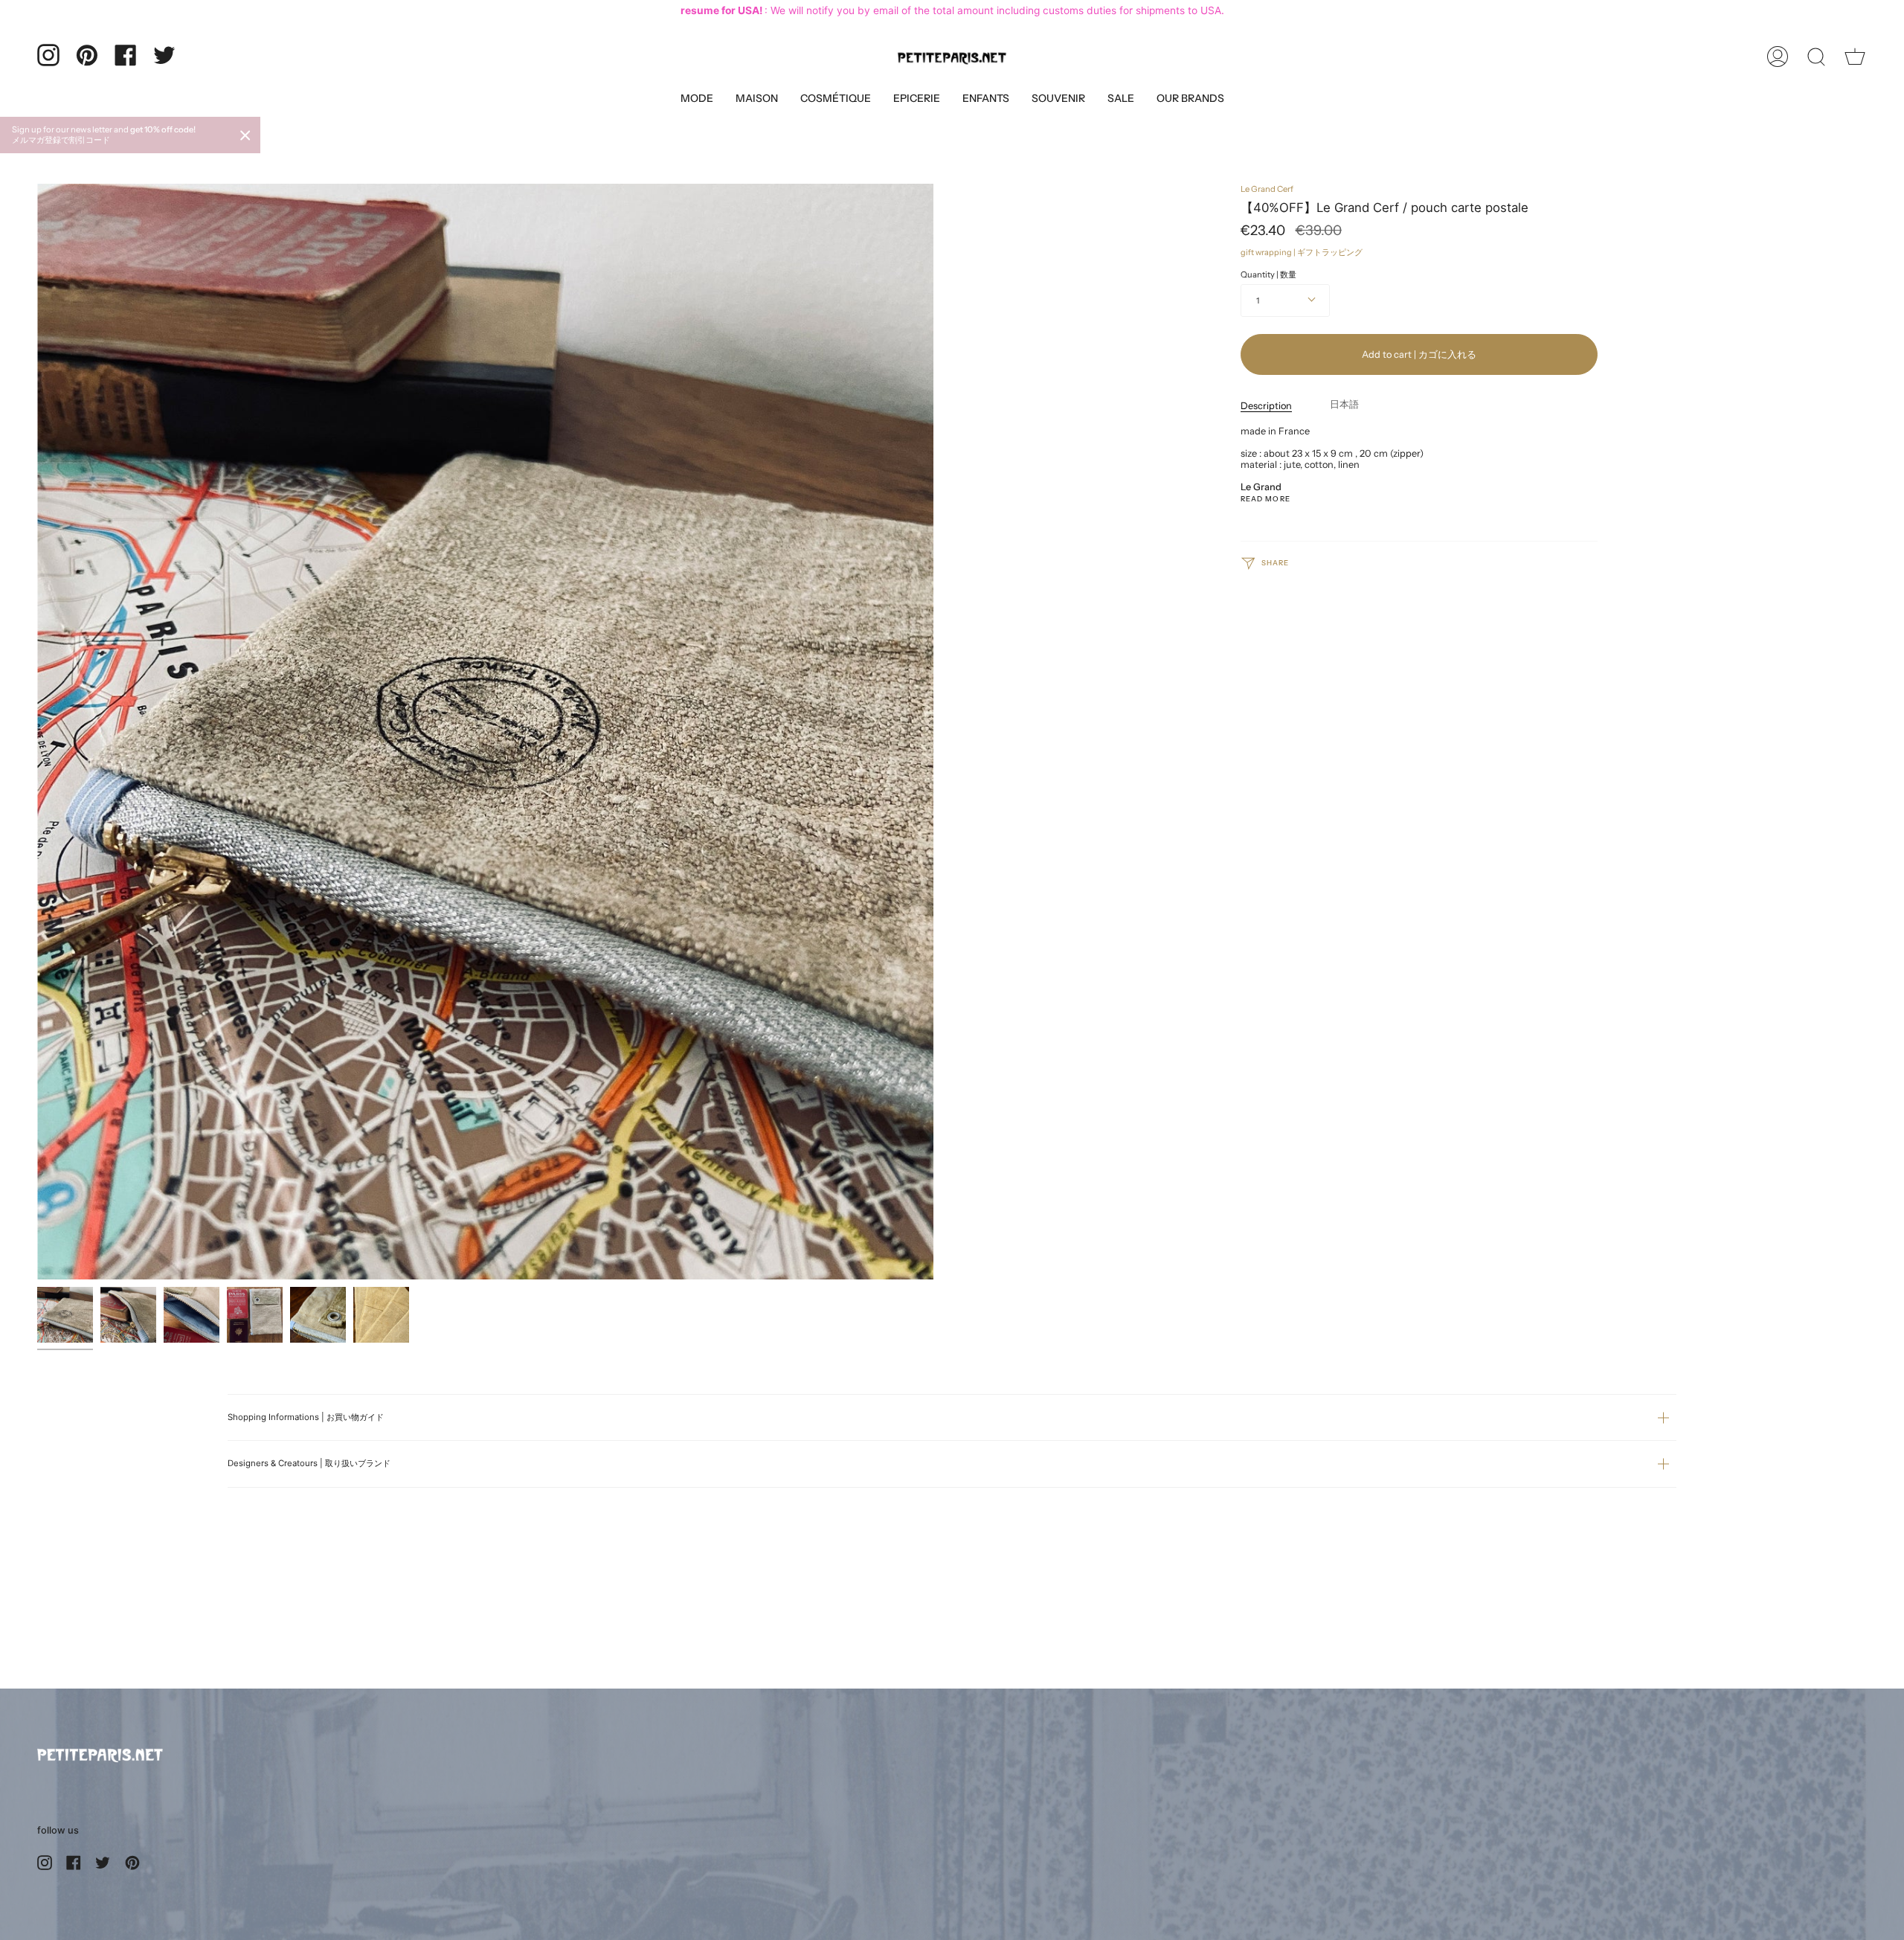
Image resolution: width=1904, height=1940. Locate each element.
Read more (1265, 499)
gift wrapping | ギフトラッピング (1302, 252)
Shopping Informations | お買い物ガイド (306, 1417)
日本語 (1344, 404)
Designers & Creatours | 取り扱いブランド (309, 1463)
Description (1266, 406)
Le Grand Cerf (1267, 189)
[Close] (245, 135)
